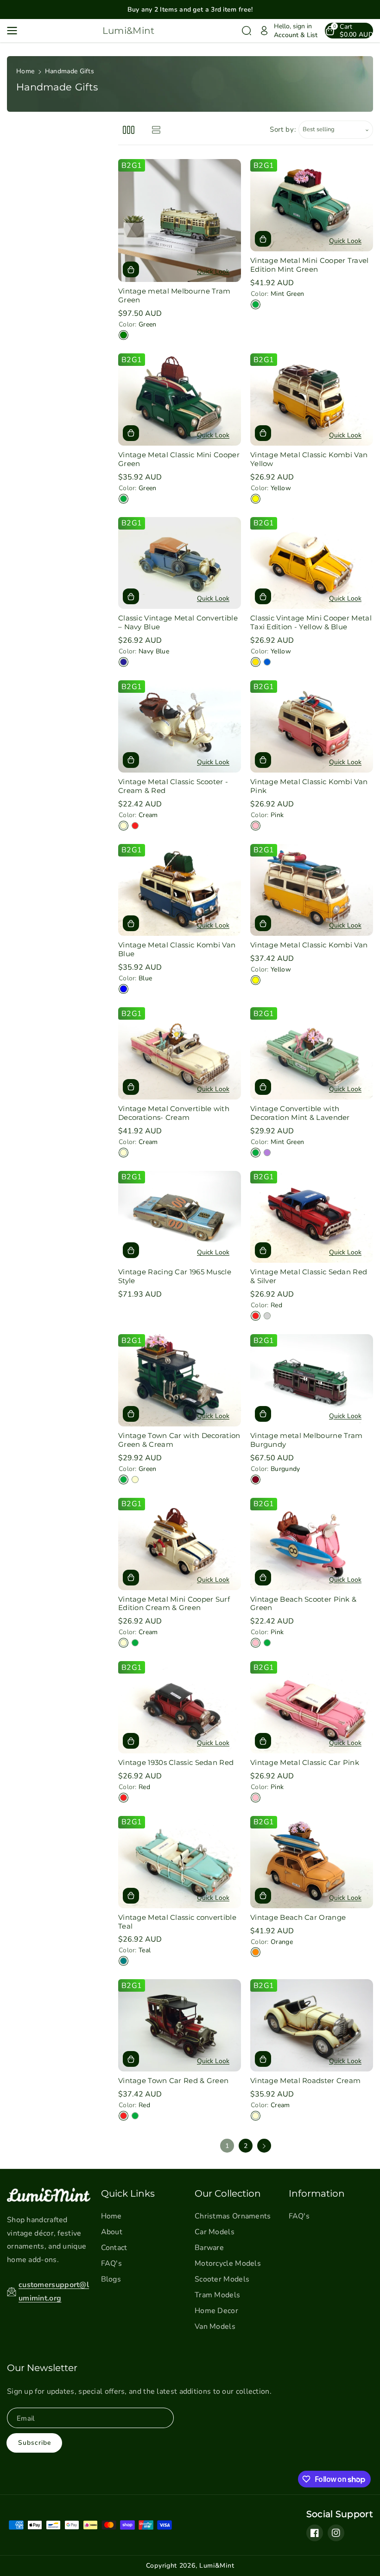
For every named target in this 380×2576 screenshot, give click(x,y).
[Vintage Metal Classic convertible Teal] (180, 1862)
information (317, 2193)
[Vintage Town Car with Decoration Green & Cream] (180, 1380)
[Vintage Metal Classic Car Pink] (312, 1707)
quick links (128, 2193)
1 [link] (227, 2146)
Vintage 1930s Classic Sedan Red (176, 1763)
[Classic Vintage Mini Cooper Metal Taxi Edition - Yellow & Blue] (312, 563)
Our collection (228, 2193)
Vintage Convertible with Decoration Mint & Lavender (300, 1113)
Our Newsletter (42, 2368)
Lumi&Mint (217, 2566)
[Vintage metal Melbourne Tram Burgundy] (312, 1380)
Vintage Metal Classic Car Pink (305, 1763)
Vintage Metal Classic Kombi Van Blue (177, 949)
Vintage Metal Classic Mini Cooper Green (179, 459)
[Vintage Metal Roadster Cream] (312, 2025)
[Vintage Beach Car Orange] (312, 1862)
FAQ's (112, 2263)
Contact (114, 2248)
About (112, 2232)
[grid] (129, 130)
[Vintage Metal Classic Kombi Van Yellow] (312, 400)
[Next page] (264, 2146)
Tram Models (217, 2295)
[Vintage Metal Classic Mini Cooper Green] (180, 400)
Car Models (215, 2232)
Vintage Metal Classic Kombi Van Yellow (309, 459)
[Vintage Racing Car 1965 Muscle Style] (180, 1217)
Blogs (111, 2279)
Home (25, 71)
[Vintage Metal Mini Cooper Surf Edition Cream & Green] (180, 1544)
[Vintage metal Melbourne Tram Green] (180, 221)
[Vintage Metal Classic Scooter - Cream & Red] (180, 726)
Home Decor (216, 2311)
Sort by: (283, 129)
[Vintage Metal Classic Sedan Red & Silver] (312, 1217)
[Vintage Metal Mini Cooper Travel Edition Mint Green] (312, 205)
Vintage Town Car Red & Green (173, 2081)
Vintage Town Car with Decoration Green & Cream (179, 1440)
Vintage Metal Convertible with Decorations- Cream (174, 1113)
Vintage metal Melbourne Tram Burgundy (306, 1440)
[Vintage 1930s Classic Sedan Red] (180, 1707)
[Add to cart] (131, 269)
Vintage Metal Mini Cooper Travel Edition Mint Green (310, 265)
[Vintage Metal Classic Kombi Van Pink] (312, 726)
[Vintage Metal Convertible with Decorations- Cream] (180, 1053)
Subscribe (35, 2443)
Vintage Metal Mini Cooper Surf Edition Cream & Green (174, 1604)
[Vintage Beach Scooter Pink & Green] (312, 1544)
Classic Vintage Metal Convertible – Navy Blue (178, 623)
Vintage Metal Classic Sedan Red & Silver (309, 1276)
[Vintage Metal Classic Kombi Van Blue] (180, 890)
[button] (15, 31)
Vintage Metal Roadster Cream (305, 2081)
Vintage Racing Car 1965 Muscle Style (175, 1276)
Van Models (215, 2327)
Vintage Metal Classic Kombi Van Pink (309, 786)
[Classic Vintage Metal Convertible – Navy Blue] (180, 563)
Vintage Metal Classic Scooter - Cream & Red (173, 786)
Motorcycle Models (228, 2263)
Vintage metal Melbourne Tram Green (174, 296)
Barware (209, 2248)
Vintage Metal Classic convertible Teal (177, 1922)
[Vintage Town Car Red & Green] (180, 2025)
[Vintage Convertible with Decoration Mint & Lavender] (312, 1053)
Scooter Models (222, 2279)
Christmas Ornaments (233, 2216)
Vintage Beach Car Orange (298, 1918)
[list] (156, 130)
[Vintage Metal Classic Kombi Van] (312, 890)
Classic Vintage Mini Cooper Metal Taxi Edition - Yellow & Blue (311, 623)
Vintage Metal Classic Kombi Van (309, 945)
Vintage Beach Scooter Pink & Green (303, 1604)
